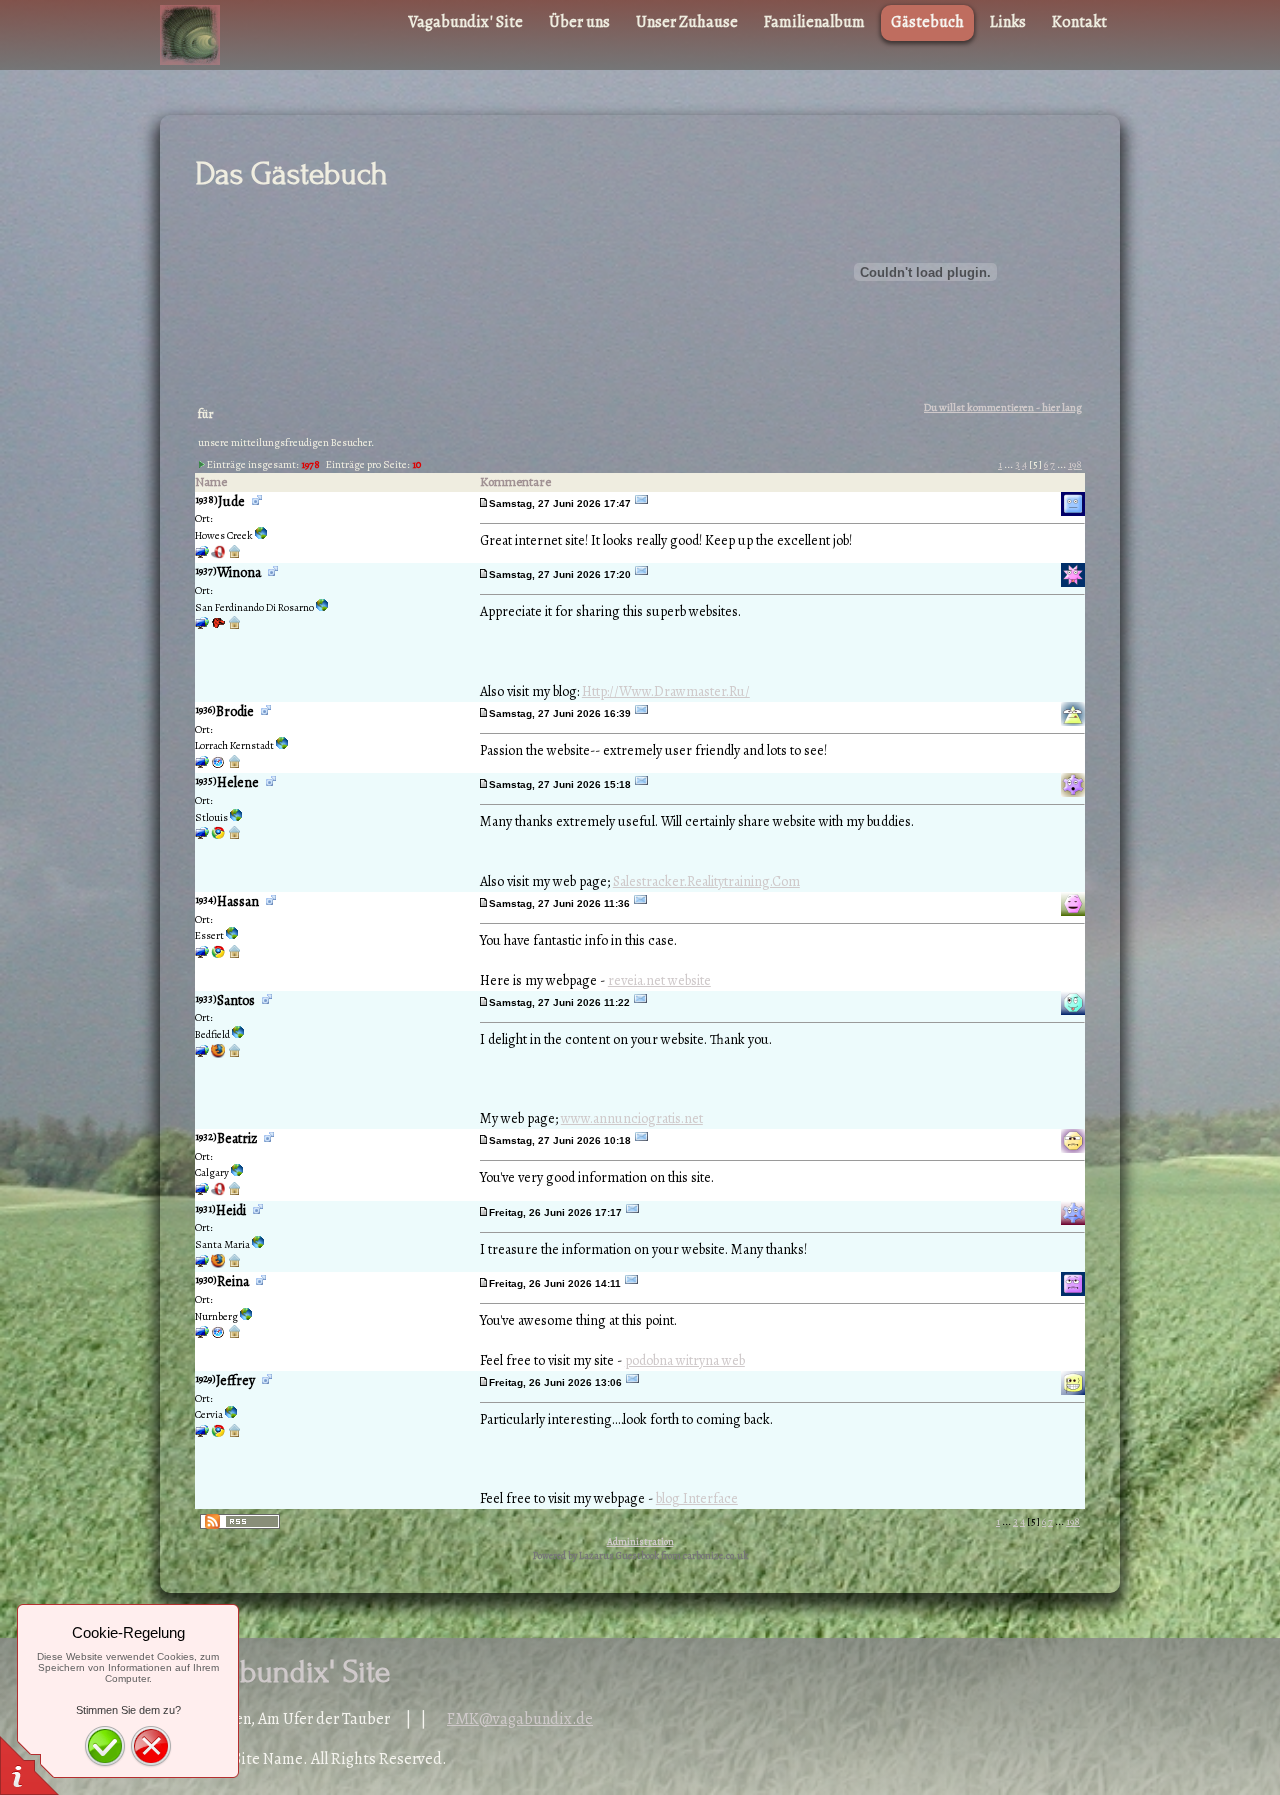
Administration (640, 1541)
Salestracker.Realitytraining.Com (706, 881)
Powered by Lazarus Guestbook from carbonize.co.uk (640, 1555)
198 (1075, 464)
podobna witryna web (685, 1360)
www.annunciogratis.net (632, 1118)
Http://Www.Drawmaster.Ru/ (666, 691)
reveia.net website (659, 980)
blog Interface (697, 1498)
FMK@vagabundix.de (520, 1719)
